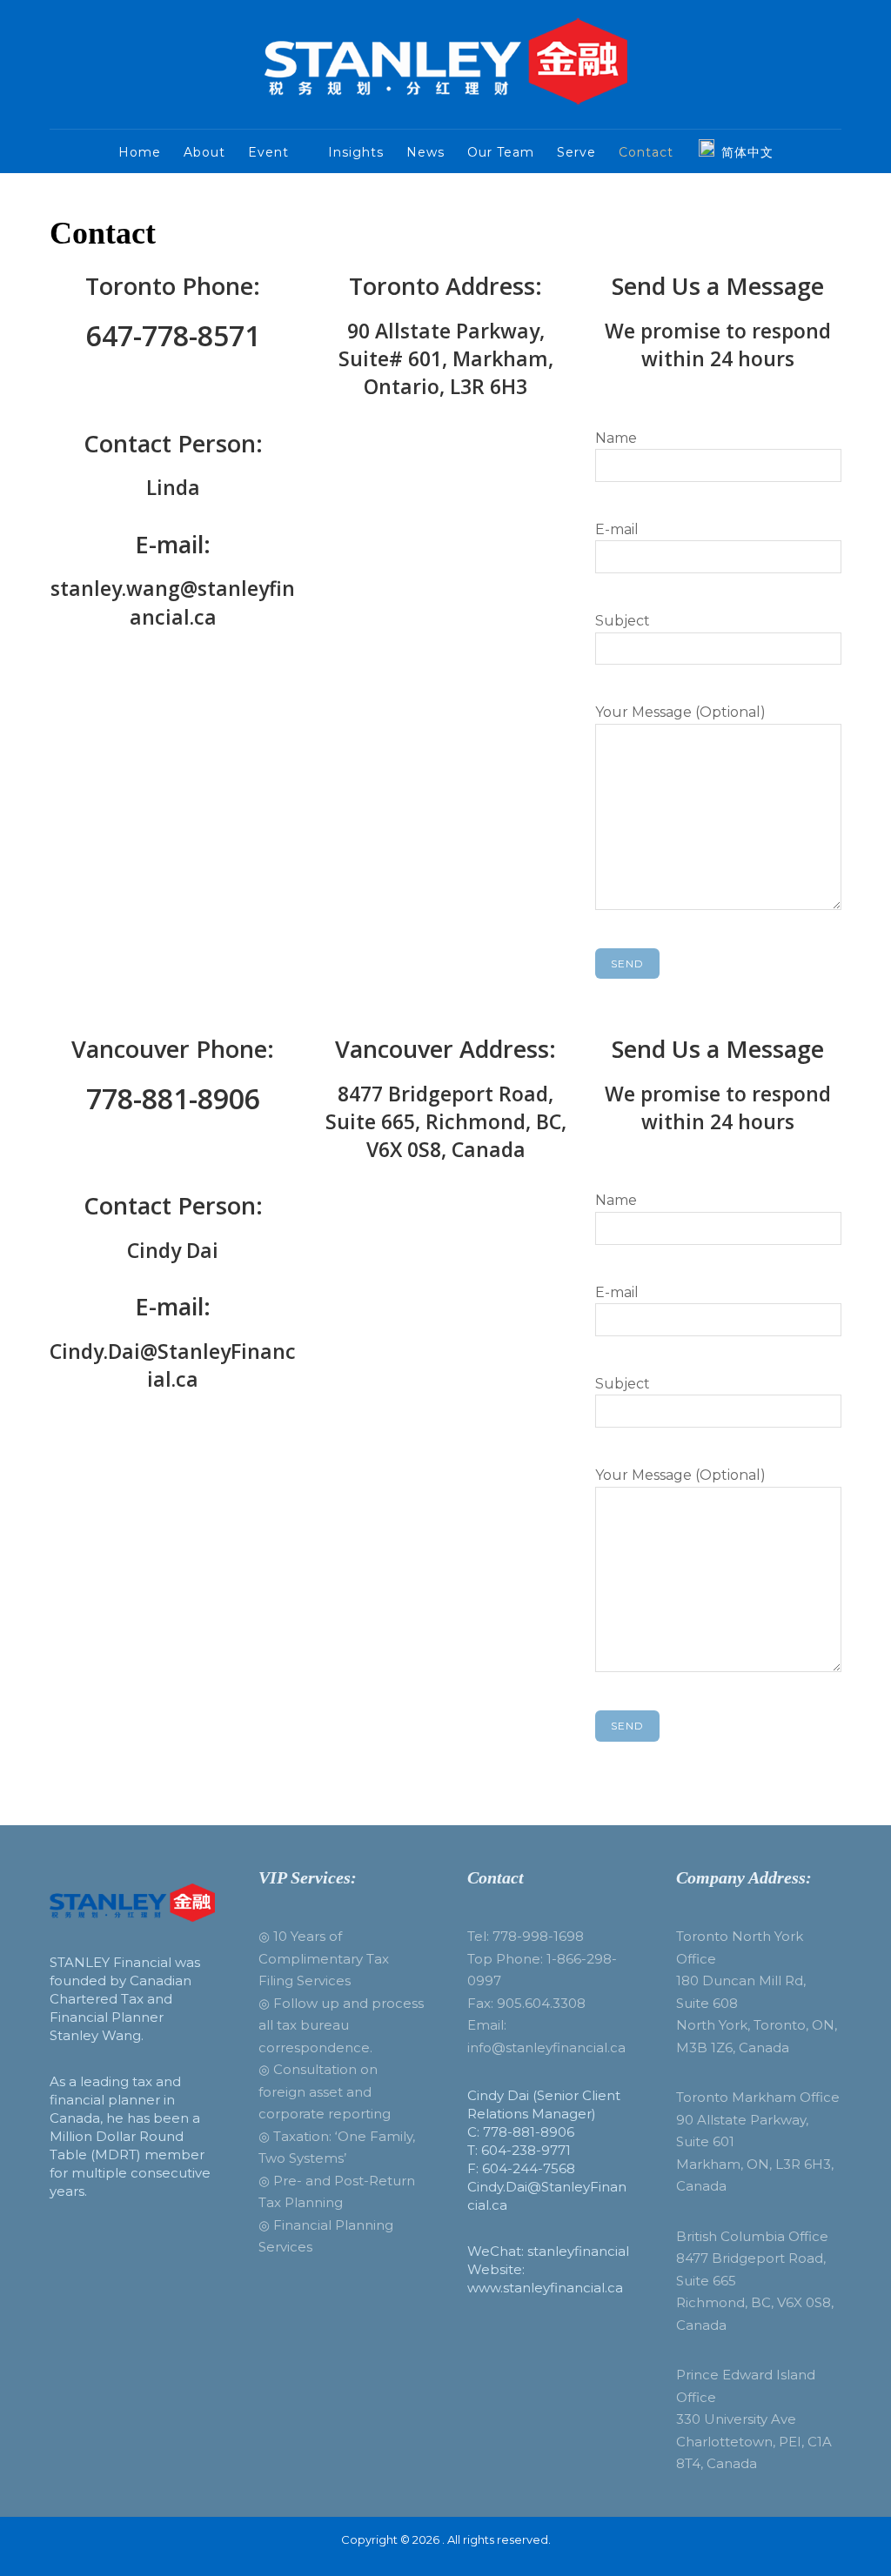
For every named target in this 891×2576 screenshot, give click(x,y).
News (425, 152)
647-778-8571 (173, 335)
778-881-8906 (173, 1098)
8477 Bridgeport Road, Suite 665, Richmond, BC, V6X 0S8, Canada (446, 1121)
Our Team (501, 152)
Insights (356, 152)
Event (268, 152)
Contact (646, 152)
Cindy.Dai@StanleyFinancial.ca (173, 1365)
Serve (576, 152)
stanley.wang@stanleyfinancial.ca (173, 602)
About (204, 152)
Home (140, 152)
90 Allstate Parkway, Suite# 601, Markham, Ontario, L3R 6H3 (446, 358)
